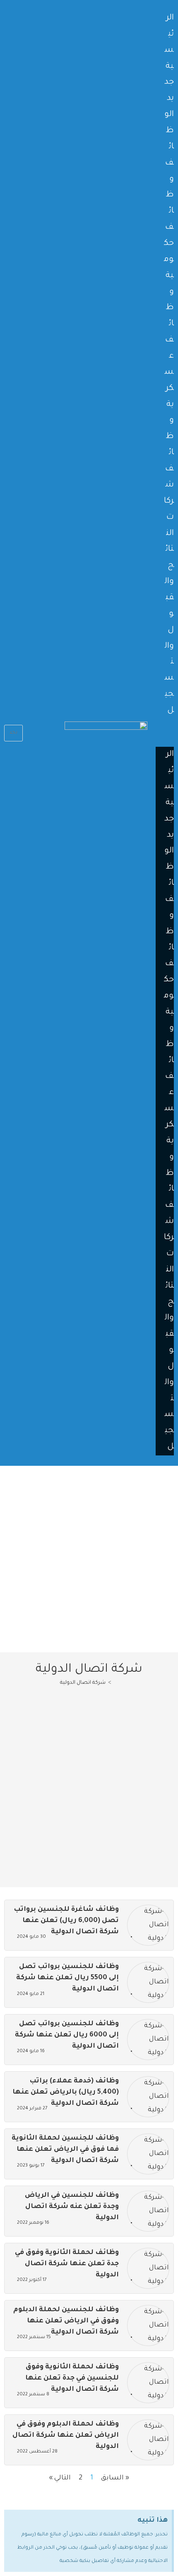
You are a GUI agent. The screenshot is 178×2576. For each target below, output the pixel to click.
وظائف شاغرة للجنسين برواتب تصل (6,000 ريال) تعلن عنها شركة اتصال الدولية (66, 1921)
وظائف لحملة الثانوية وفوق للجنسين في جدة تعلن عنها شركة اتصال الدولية (72, 2378)
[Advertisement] (89, 1559)
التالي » (60, 2478)
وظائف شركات (169, 469)
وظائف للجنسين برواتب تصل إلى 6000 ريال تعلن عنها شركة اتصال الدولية (67, 2035)
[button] (165, 732)
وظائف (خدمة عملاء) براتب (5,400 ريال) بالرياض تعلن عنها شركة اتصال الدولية (66, 2092)
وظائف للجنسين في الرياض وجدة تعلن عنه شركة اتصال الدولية (72, 2207)
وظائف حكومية (169, 228)
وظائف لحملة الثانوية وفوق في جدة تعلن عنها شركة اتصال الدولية (67, 2264)
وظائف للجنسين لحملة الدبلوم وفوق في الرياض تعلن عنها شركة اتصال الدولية (66, 2321)
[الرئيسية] (116, 1683)
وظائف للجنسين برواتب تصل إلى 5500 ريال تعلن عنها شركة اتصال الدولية (67, 1978)
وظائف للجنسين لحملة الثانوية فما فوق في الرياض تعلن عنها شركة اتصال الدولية (65, 2150)
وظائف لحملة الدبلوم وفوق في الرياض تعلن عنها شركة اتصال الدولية (66, 2436)
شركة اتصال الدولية (83, 1683)
